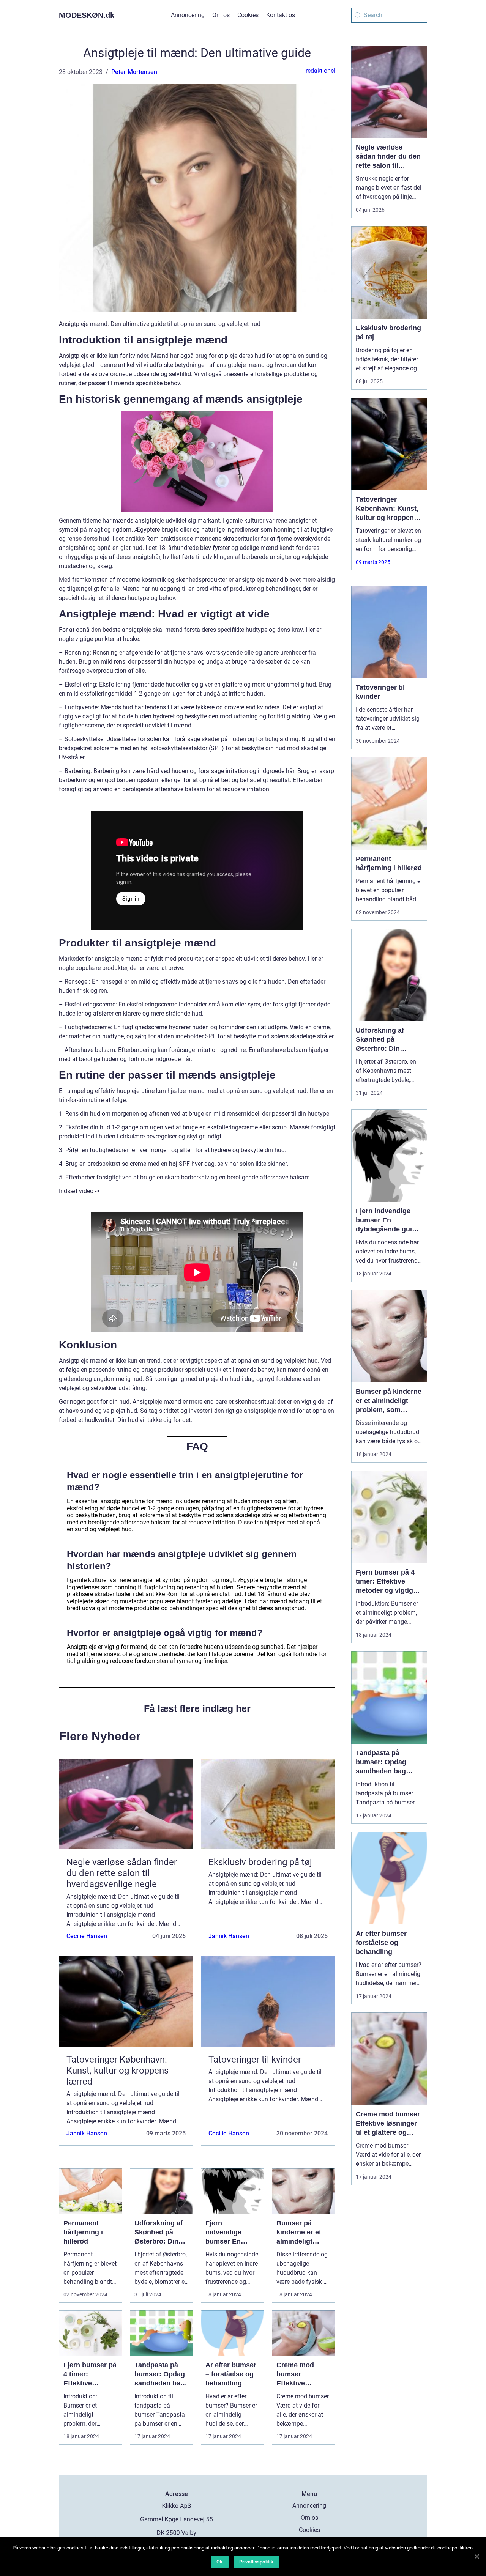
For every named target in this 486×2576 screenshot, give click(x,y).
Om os (221, 15)
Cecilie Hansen (87, 1936)
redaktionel (320, 71)
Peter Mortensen (134, 72)
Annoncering (188, 15)
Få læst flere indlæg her (197, 1708)
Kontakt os (281, 15)
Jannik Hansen (229, 1936)
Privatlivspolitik (256, 2562)
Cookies (248, 15)
